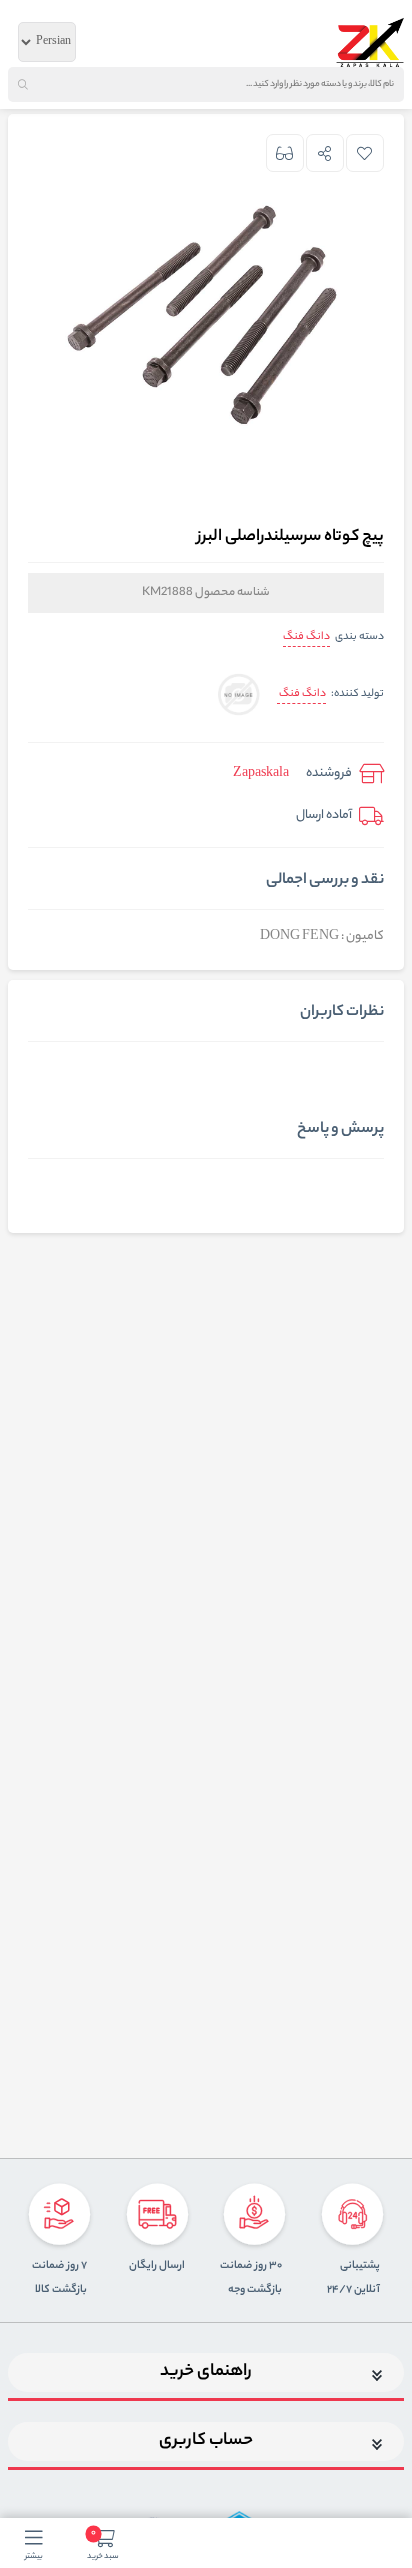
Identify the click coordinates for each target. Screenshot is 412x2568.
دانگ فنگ (306, 637)
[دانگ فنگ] (238, 695)
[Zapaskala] (370, 42)
